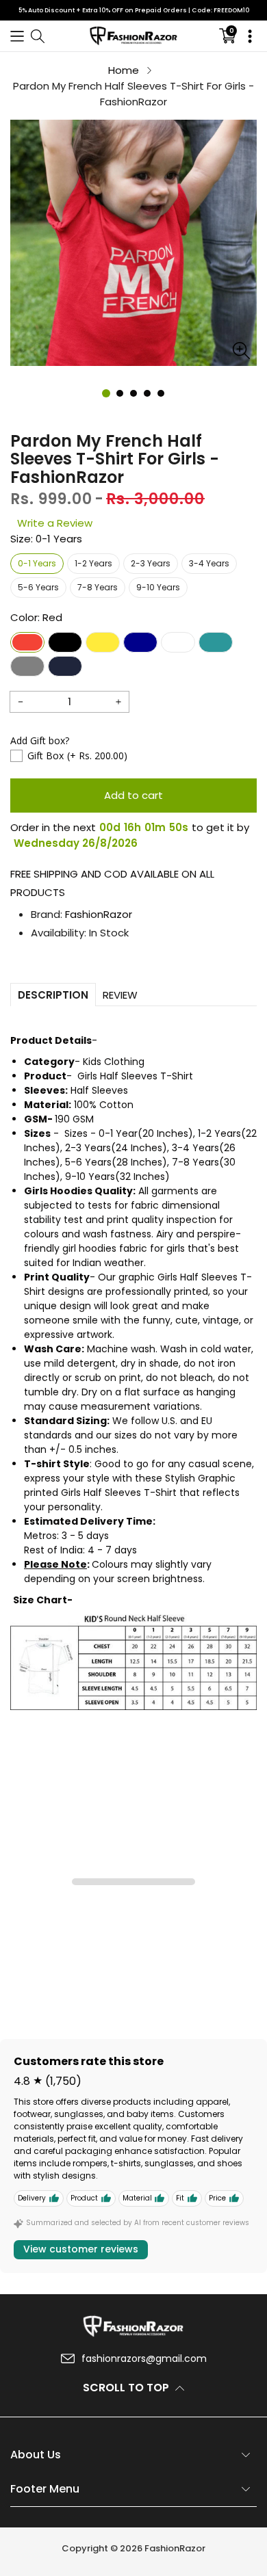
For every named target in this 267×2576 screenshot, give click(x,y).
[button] (17, 36)
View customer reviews (81, 2249)
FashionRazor (99, 914)
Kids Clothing (114, 1062)
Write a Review (55, 523)
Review (120, 995)
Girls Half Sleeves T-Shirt (135, 1076)
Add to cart (133, 795)
